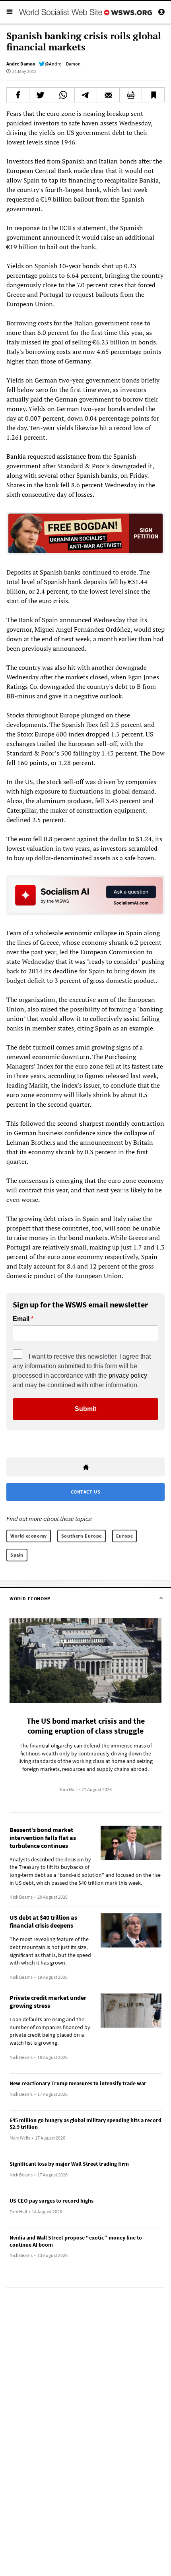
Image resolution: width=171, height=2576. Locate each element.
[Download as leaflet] (131, 95)
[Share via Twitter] (41, 95)
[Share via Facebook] (18, 95)
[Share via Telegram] (86, 95)
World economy (29, 1536)
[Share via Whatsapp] (63, 95)
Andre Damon (21, 64)
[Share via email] (108, 95)
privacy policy (128, 1375)
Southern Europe (82, 1536)
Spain (17, 1555)
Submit (85, 1409)
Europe (125, 1536)
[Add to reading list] (153, 95)
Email (21, 1319)
